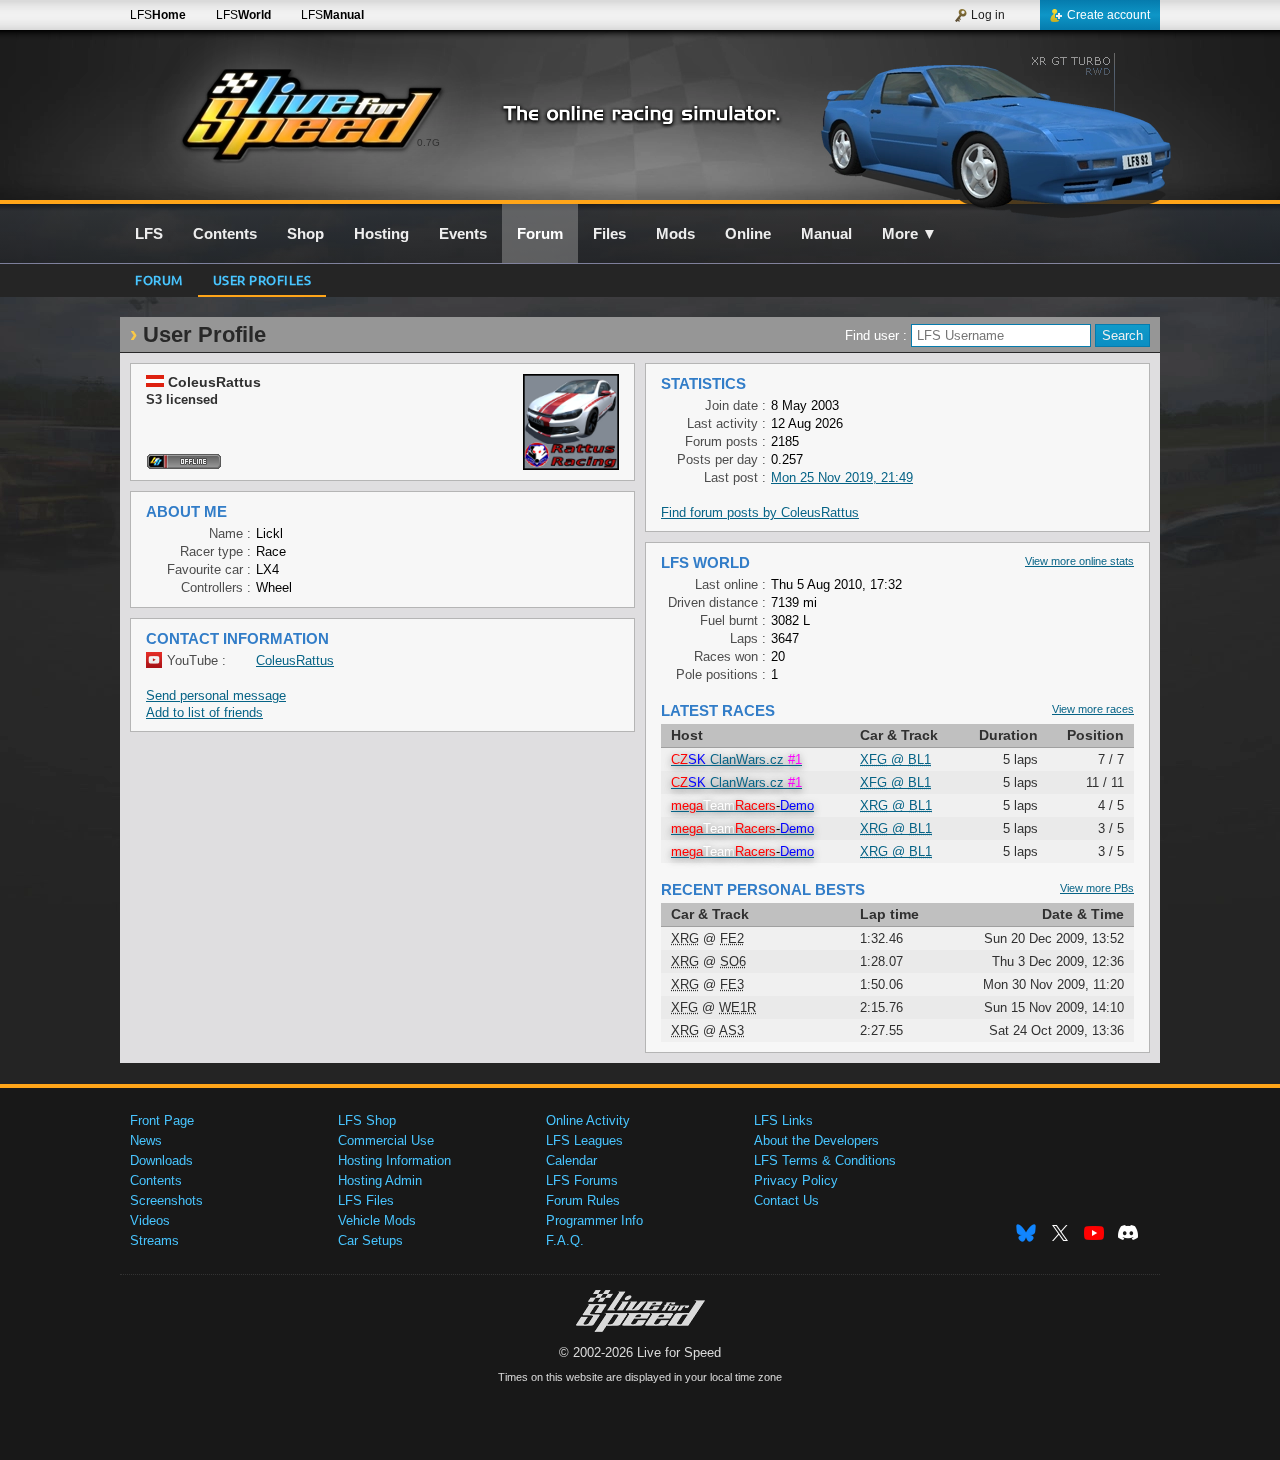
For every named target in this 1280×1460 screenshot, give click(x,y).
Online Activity (588, 1120)
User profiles (262, 279)
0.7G (428, 142)
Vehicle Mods (377, 1220)
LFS (158, 15)
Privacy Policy (796, 1180)
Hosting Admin (380, 1180)
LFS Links (783, 1120)
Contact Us (786, 1200)
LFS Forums (582, 1180)
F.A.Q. (565, 1240)
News (146, 1140)
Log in (988, 15)
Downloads (161, 1160)
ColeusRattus (295, 660)
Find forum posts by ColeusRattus (760, 512)
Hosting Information (394, 1160)
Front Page (162, 1120)
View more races (1093, 709)
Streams (154, 1240)
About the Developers (816, 1140)
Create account (1108, 15)
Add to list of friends (204, 712)
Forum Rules (583, 1200)
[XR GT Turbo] (988, 127)
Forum (159, 279)
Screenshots (166, 1200)
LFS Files (366, 1200)
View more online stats (1079, 561)
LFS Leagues (584, 1140)
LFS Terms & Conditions (825, 1160)
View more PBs (1097, 888)
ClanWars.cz (736, 759)
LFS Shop (367, 1120)
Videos (150, 1220)
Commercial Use (386, 1140)
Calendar (571, 1160)
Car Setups (370, 1240)
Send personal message (216, 695)
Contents (156, 1180)
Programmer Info (594, 1220)
